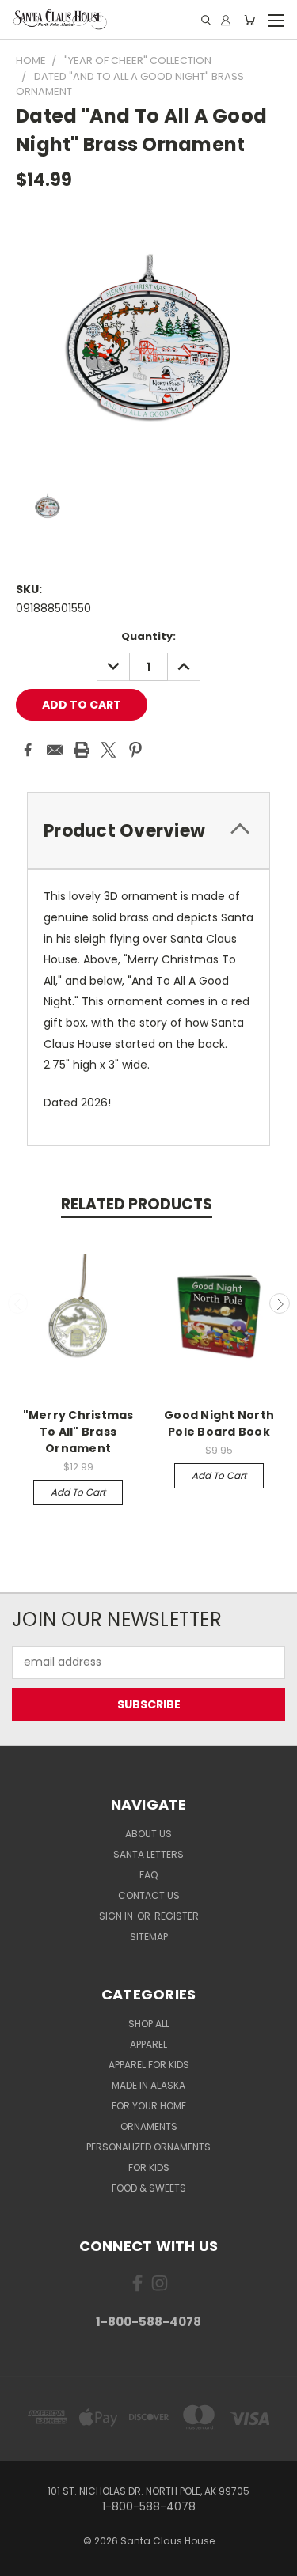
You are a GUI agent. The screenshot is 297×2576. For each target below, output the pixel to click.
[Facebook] (28, 750)
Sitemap (149, 1937)
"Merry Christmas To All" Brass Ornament (78, 1432)
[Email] (55, 750)
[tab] (148, 831)
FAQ (148, 1875)
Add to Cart (78, 1492)
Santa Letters (148, 1854)
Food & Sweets (149, 2188)
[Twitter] (109, 750)
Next (280, 1303)
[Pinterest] (135, 750)
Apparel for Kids (149, 2065)
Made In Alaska (148, 2085)
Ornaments (149, 2126)
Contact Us (149, 1895)
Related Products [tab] (137, 1204)
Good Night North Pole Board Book (219, 1423)
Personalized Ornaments (148, 2147)
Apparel (148, 2044)
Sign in (117, 1916)
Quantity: (148, 636)
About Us (148, 1834)
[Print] (82, 750)
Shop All (149, 2024)
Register (177, 1916)
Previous (18, 1303)
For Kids (149, 2167)
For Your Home (149, 2106)
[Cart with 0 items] (249, 20)
